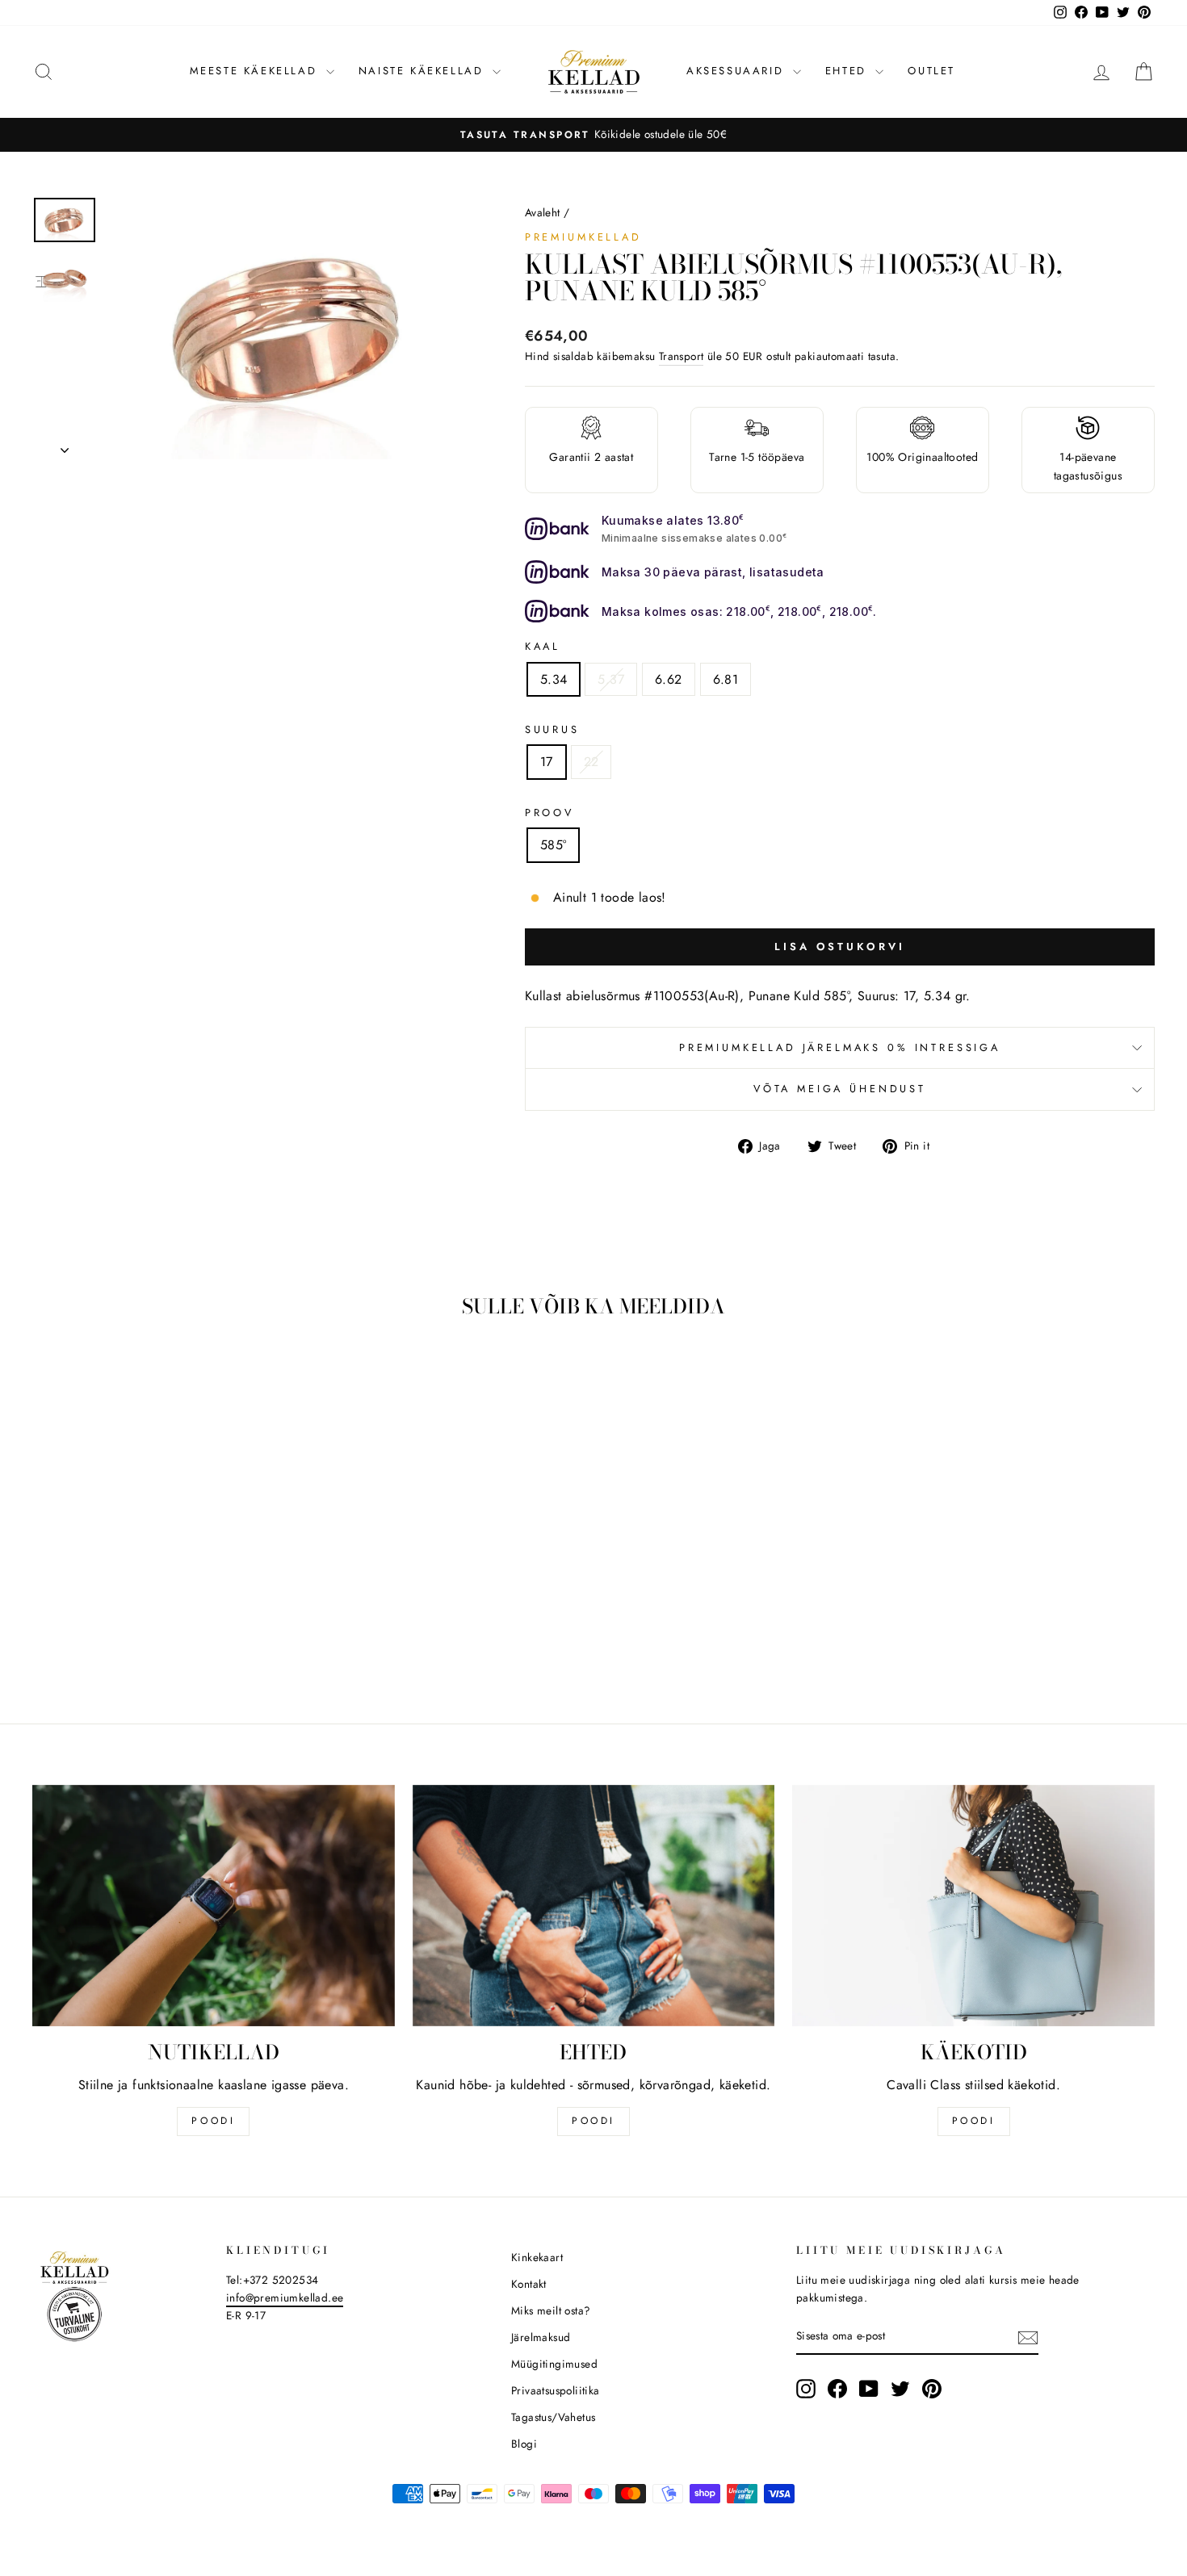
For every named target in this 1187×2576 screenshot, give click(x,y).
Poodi (593, 2121)
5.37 (611, 679)
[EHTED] (594, 1906)
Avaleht (543, 212)
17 (547, 762)
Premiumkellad (583, 237)
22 (591, 762)
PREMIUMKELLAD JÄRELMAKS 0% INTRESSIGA (840, 1047)
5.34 (554, 679)
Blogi (524, 2444)
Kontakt (529, 2284)
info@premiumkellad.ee (285, 2297)
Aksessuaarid (738, 71)
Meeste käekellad (256, 71)
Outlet (931, 71)
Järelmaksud (541, 2337)
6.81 (726, 679)
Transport (682, 356)
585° (554, 845)
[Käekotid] (973, 1906)
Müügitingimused (554, 2364)
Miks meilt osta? (551, 2310)
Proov (549, 813)
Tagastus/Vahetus (553, 2417)
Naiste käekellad (424, 71)
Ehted (849, 71)
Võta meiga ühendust (840, 1089)
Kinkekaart (537, 2257)
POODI (213, 2121)
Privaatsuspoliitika (556, 2390)
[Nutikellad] (214, 1906)
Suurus (552, 729)
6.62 (669, 679)
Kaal (543, 646)
